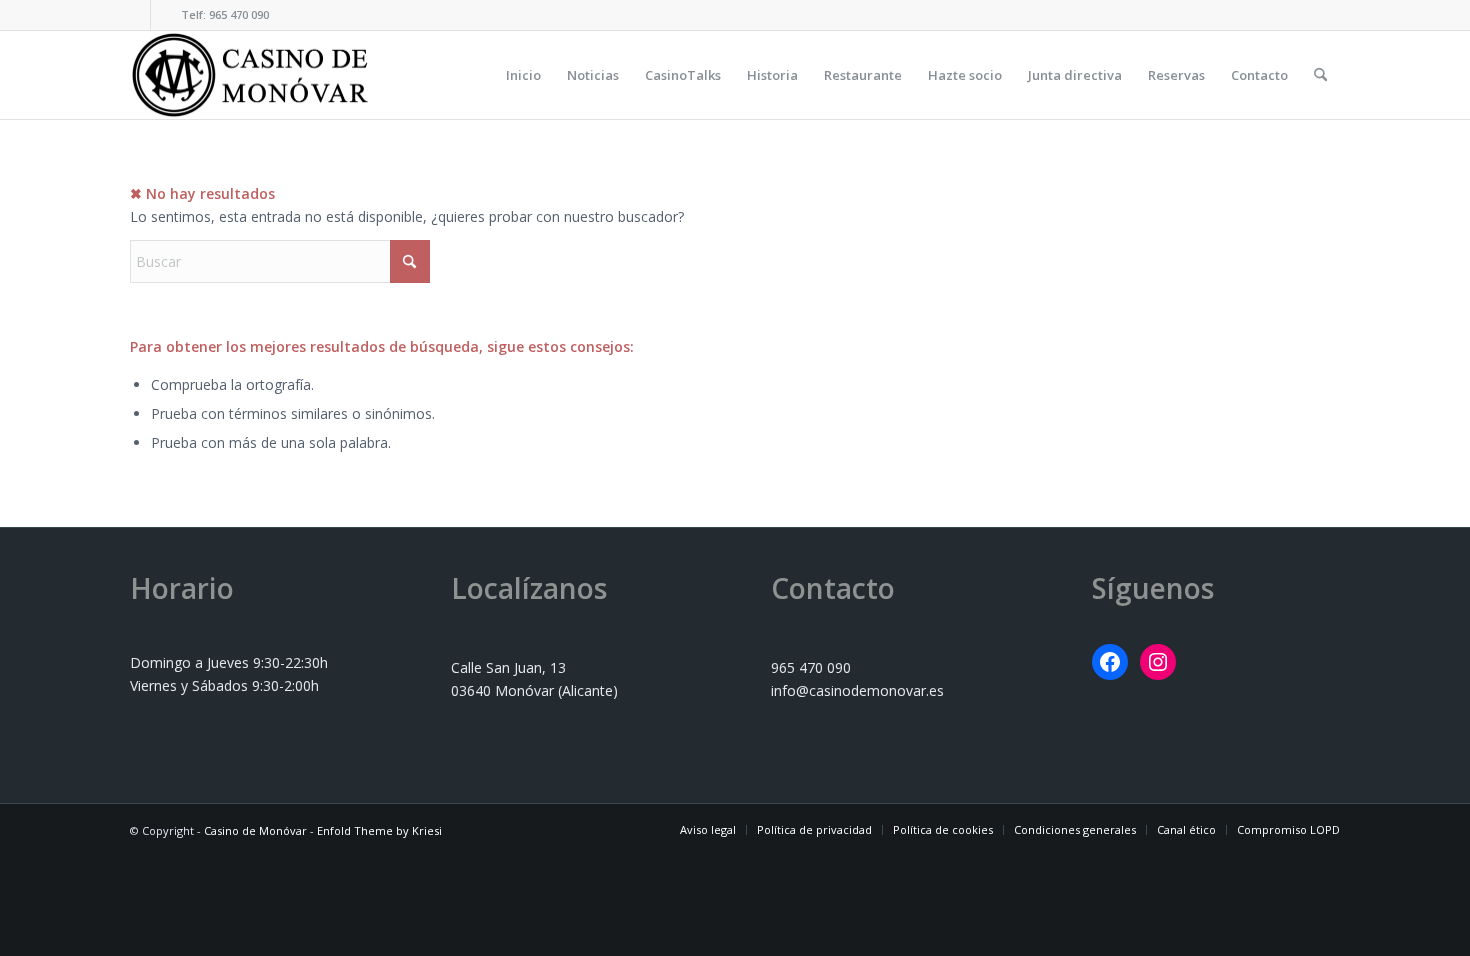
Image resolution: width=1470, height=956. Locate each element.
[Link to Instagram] (166, 15)
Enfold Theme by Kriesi (379, 830)
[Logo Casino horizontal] (250, 75)
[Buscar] (1320, 75)
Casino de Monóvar (255, 830)
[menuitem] (523, 75)
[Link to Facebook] (135, 15)
